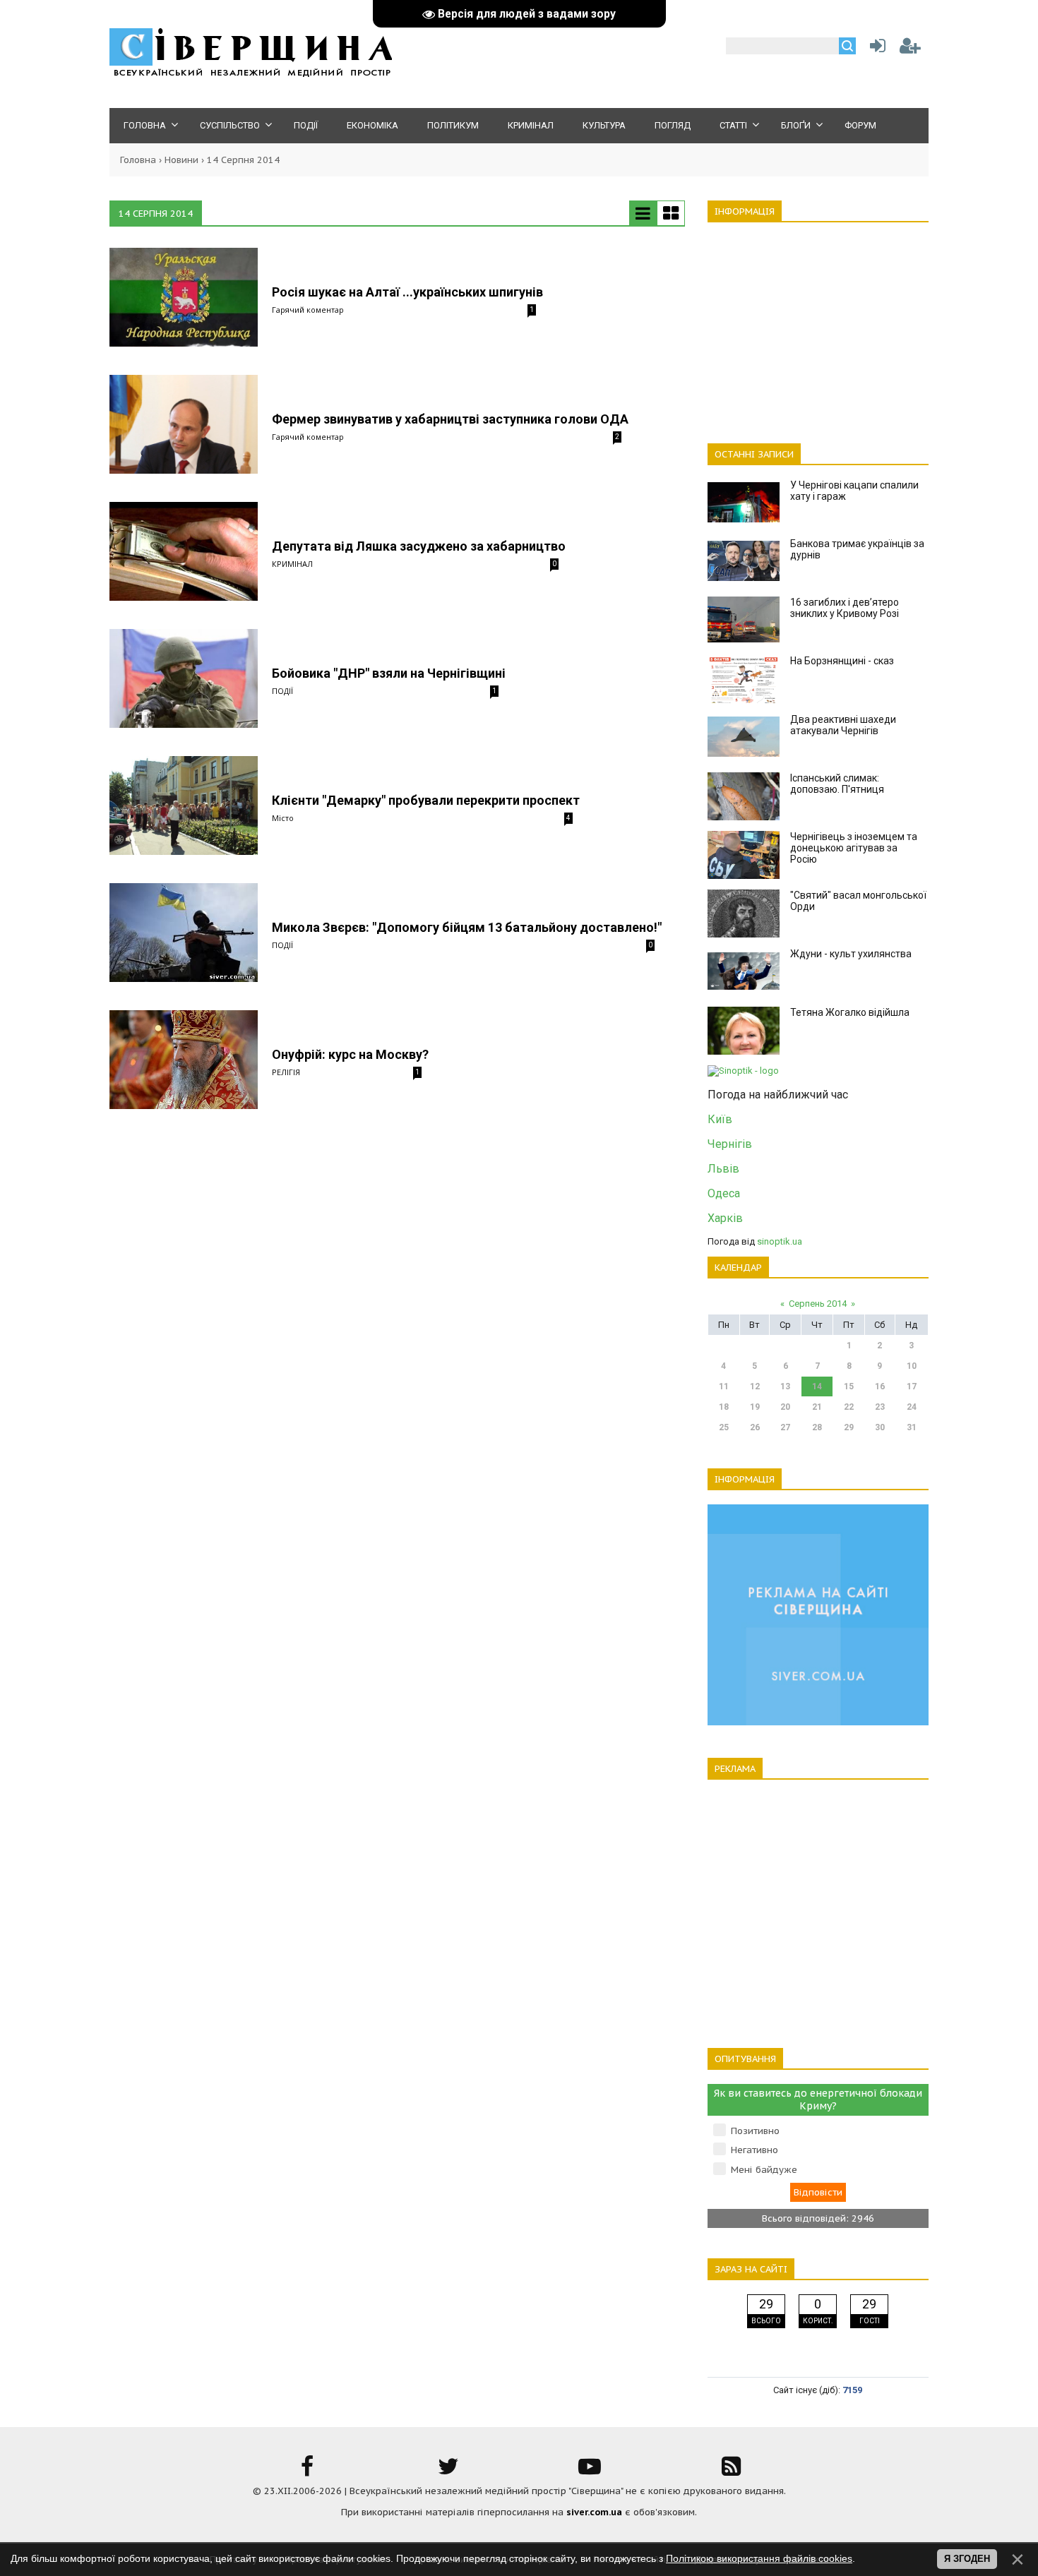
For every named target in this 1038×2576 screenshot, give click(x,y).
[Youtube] (590, 2471)
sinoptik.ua (780, 1241)
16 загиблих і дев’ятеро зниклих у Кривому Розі (845, 608)
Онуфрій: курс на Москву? (350, 1054)
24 (912, 1407)
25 (724, 1427)
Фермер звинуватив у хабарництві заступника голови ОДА (450, 419)
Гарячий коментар (308, 310)
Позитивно (755, 2131)
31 (912, 1427)
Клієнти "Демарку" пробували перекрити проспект (426, 800)
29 (849, 1427)
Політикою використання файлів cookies (759, 2558)
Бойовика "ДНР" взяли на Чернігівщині (389, 673)
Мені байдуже (764, 2170)
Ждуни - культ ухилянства (851, 954)
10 (912, 1366)
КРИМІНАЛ (292, 564)
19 (755, 1407)
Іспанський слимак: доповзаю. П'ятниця (837, 784)
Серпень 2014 (818, 1304)
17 (912, 1386)
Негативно (754, 2150)
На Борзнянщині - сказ (842, 661)
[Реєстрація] (910, 49)
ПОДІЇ (282, 691)
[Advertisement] (818, 325)
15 (849, 1386)
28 (817, 1427)
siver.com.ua (594, 2512)
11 (724, 1386)
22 (849, 1407)
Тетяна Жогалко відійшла (850, 1012)
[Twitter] (448, 2471)
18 (724, 1407)
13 (785, 1386)
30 (880, 1427)
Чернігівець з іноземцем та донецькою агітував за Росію (854, 848)
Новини (181, 160)
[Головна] (251, 74)
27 (785, 1427)
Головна (138, 160)
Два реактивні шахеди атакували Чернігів (843, 725)
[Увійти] (875, 49)
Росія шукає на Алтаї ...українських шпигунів (407, 292)
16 (880, 1386)
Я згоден (967, 2559)
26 (755, 1427)
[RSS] (731, 2471)
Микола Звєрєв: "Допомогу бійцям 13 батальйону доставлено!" (467, 927)
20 (785, 1407)
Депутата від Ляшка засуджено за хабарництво (419, 546)
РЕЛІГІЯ (286, 1072)
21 (817, 1407)
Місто (283, 818)
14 (817, 1386)
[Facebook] (307, 2471)
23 (880, 1407)
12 (755, 1386)
